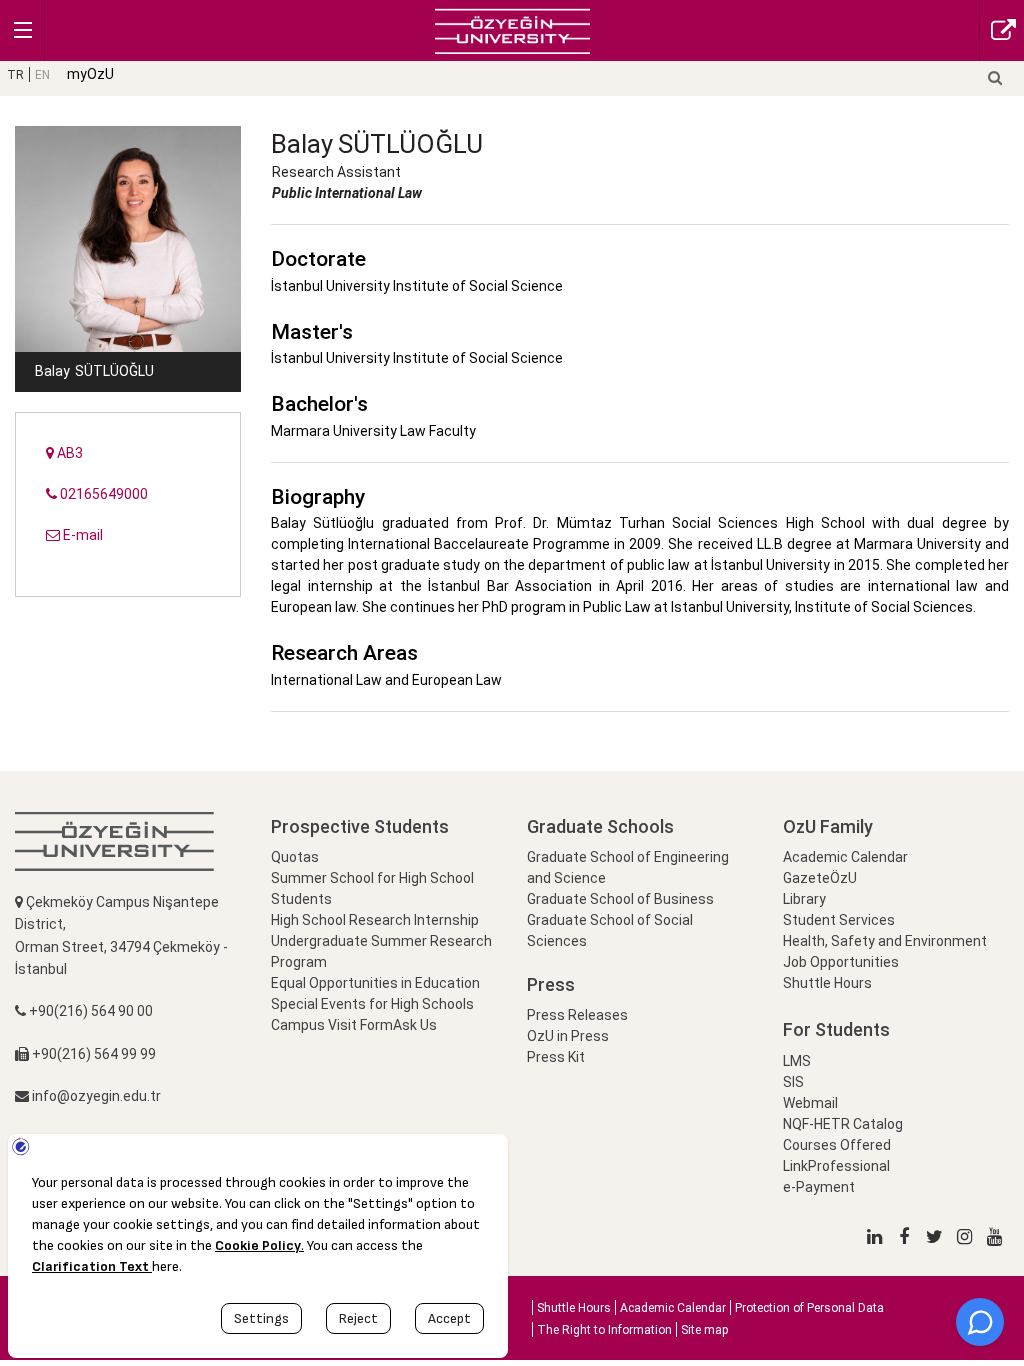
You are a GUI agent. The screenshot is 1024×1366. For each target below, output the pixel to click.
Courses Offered (837, 1145)
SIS (793, 1082)
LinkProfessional (836, 1166)
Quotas (295, 857)
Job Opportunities (841, 962)
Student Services (839, 920)
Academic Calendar (845, 857)
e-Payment (819, 1187)
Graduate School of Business (620, 899)
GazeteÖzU (820, 878)
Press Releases (577, 1015)
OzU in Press (568, 1036)
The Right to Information (604, 1330)
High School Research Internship (375, 920)
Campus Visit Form (332, 1025)
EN (42, 75)
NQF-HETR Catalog (843, 1124)
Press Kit (556, 1057)
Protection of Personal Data (809, 1308)
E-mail (81, 535)
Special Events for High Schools (372, 1004)
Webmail (810, 1103)
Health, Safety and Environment (885, 941)
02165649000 (102, 494)
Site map (704, 1330)
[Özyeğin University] (512, 29)
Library (804, 899)
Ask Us (415, 1025)
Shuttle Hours (827, 983)
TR (15, 75)
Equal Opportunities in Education (375, 983)
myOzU (90, 74)
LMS (797, 1061)
